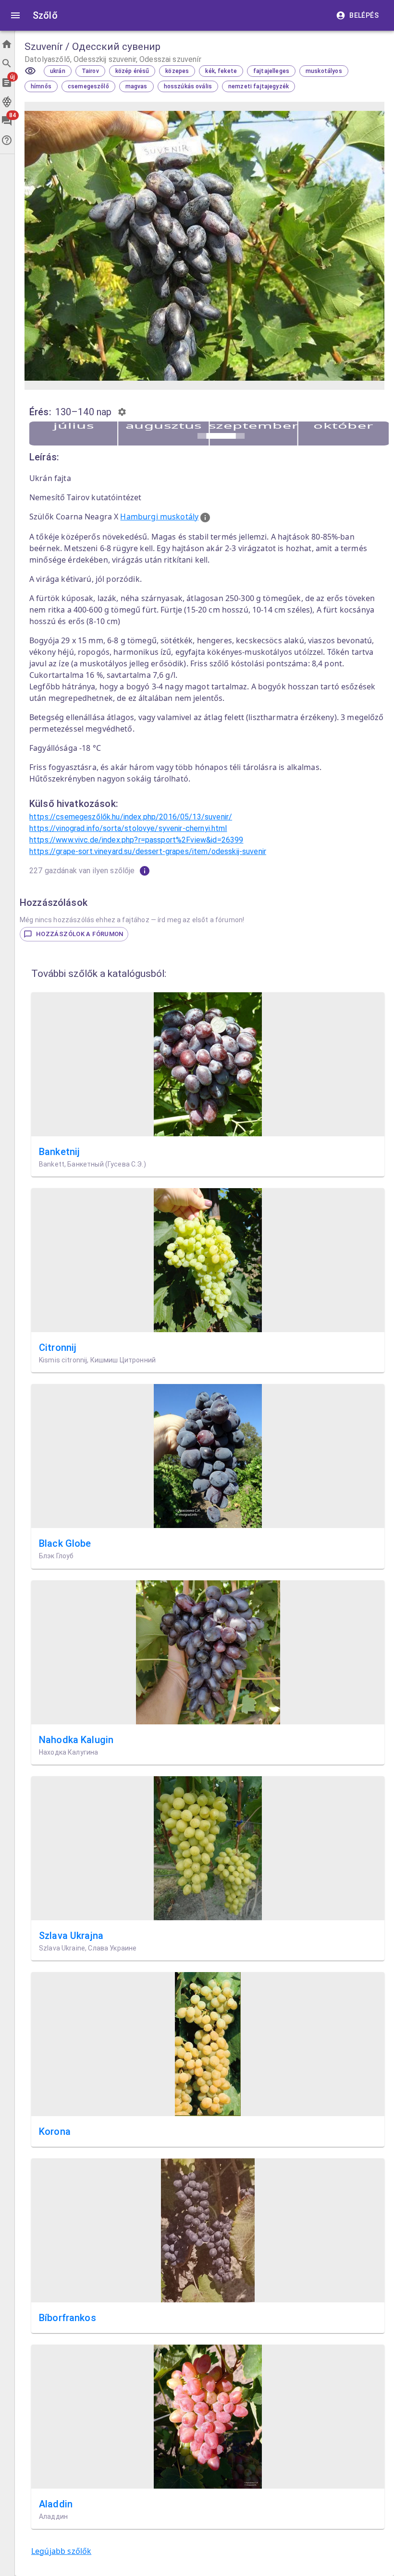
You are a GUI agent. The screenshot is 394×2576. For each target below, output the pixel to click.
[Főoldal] (7, 44)
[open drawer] (15, 15)
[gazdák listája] (145, 871)
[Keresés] (7, 63)
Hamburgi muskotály (159, 517)
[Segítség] (7, 140)
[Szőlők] (7, 102)
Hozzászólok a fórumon (80, 934)
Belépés (364, 15)
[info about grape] (205, 518)
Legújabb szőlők (61, 2551)
